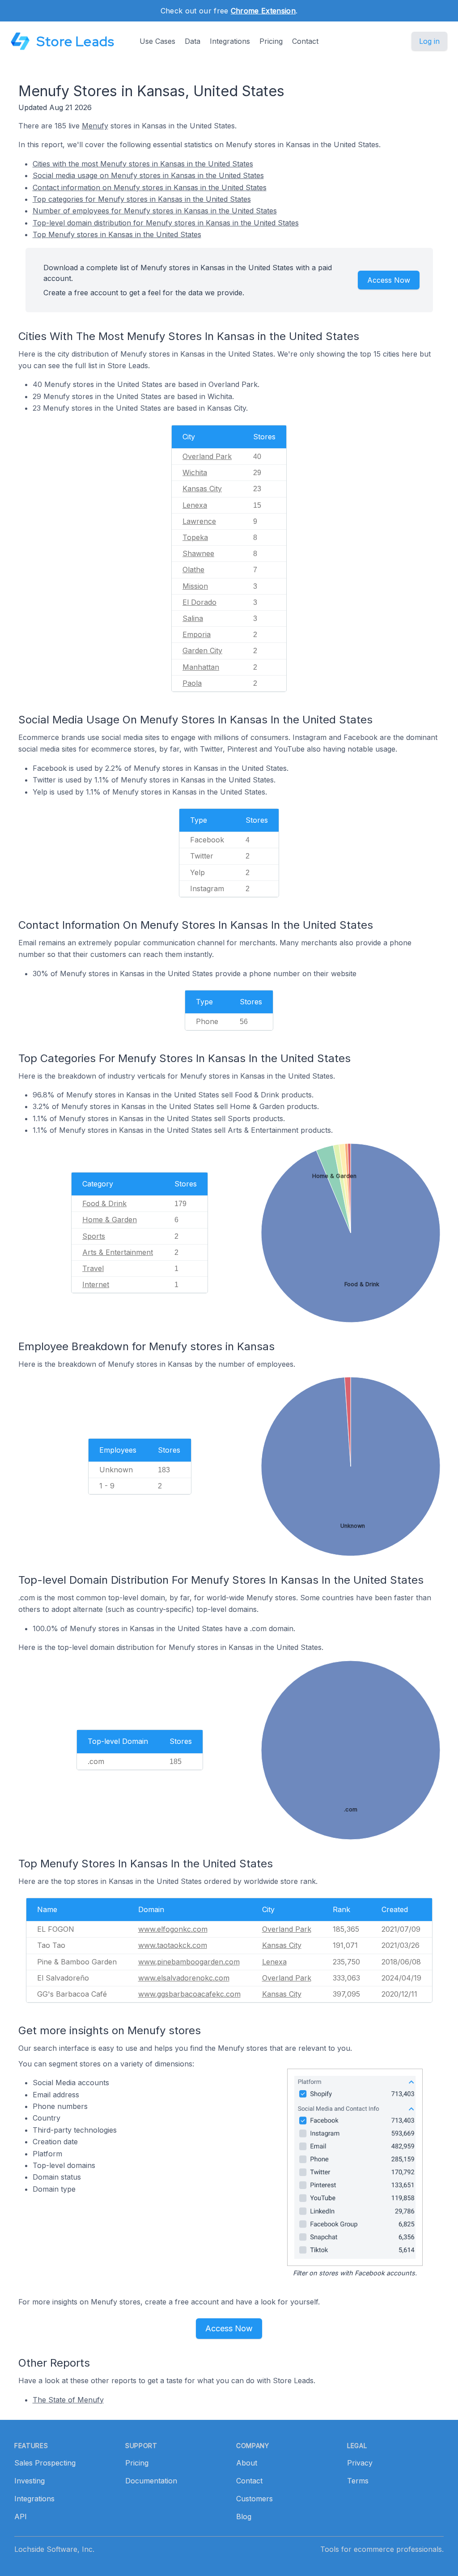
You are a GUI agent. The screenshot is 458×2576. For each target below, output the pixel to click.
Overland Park (207, 456)
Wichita (195, 472)
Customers (254, 2499)
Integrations (230, 41)
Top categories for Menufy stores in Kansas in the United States (142, 199)
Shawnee (198, 553)
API (21, 2516)
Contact (305, 41)
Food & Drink (104, 1203)
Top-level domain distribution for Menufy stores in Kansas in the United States (166, 223)
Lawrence (199, 521)
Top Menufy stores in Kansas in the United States (117, 234)
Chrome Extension (263, 11)
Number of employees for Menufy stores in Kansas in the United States (155, 211)
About (247, 2463)
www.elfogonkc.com (173, 1929)
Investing (30, 2481)
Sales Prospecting (45, 2463)
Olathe (193, 570)
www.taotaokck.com (173, 1945)
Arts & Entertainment (118, 1252)
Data (193, 41)
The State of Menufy (68, 2400)
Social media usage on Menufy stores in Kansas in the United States (148, 175)
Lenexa (195, 505)
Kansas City (202, 489)
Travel (93, 1268)
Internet (96, 1284)
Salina (193, 618)
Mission (195, 586)
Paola (192, 683)
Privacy (360, 2463)
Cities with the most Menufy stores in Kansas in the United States (143, 164)
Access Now (389, 280)
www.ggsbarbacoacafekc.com (189, 1994)
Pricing (271, 41)
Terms (358, 2481)
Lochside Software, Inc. (54, 2549)
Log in (429, 41)
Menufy (95, 126)
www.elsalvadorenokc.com (184, 1978)
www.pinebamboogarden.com (189, 1962)
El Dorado (199, 602)
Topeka (195, 537)
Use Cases (157, 41)
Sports (94, 1236)
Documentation (151, 2481)
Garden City (202, 650)
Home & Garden (110, 1220)
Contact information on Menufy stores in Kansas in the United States (150, 187)
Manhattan (201, 667)
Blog (244, 2516)
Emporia (197, 634)
